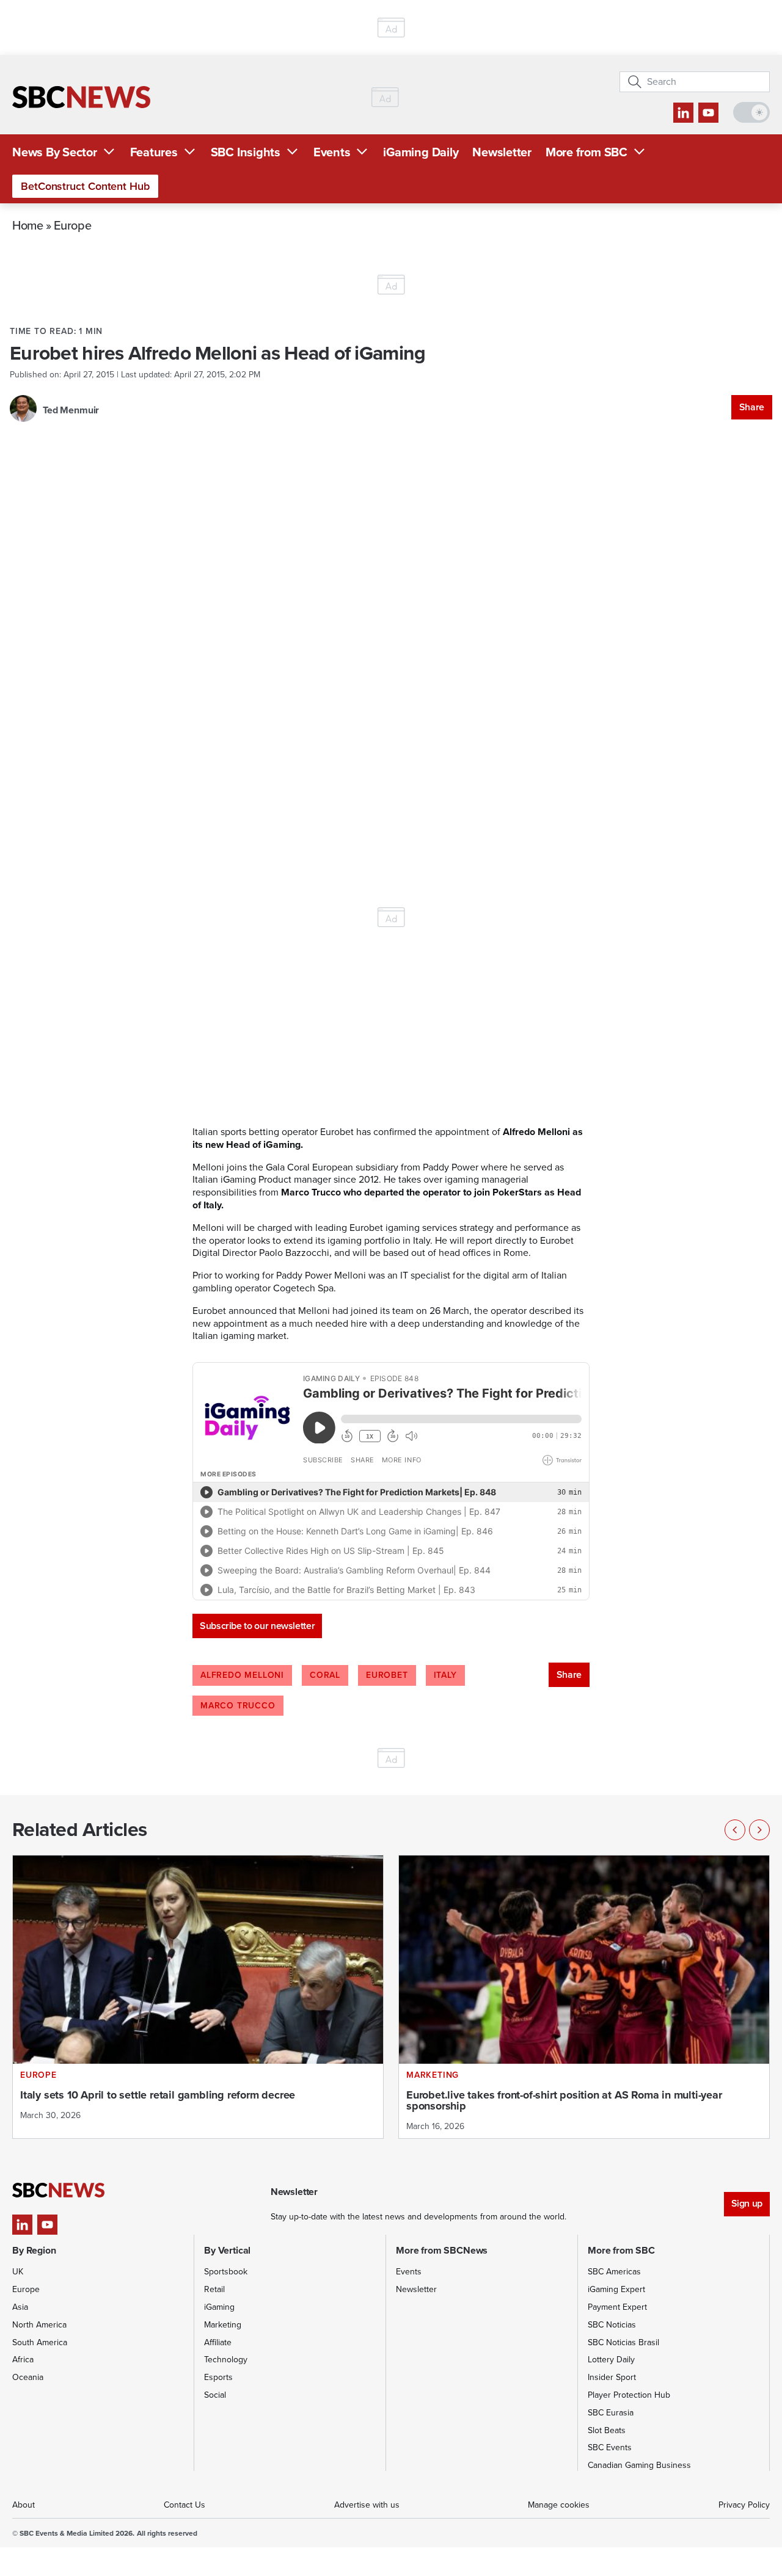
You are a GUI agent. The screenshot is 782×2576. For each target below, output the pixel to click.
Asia (20, 2307)
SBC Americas (614, 2272)
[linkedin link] (683, 113)
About (24, 2505)
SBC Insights (246, 152)
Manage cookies (559, 2505)
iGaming (219, 2307)
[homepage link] (81, 97)
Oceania (28, 2377)
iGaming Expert (616, 2289)
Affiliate (218, 2342)
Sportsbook (226, 2272)
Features (154, 152)
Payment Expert (617, 2307)
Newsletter (502, 152)
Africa (23, 2360)
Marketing (223, 2325)
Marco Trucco (238, 1706)
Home (28, 225)
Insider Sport (612, 2377)
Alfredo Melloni (242, 1675)
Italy (445, 1675)
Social (215, 2395)
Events (332, 152)
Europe (72, 225)
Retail (214, 2289)
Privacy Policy (744, 2505)
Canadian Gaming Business (639, 2465)
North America (39, 2325)
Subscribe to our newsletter (257, 1626)
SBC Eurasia (611, 2413)
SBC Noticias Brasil (623, 2342)
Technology (226, 2360)
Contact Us (185, 2505)
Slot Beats (607, 2430)
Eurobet (387, 1675)
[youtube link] (708, 113)
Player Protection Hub (629, 2395)
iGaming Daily (421, 152)
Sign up (747, 2203)
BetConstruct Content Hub (85, 186)
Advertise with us (367, 2505)
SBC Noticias (612, 2325)
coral (325, 1675)
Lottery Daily (611, 2360)
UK (18, 2272)
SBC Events (610, 2447)
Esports (218, 2377)
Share (752, 407)
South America (40, 2342)
